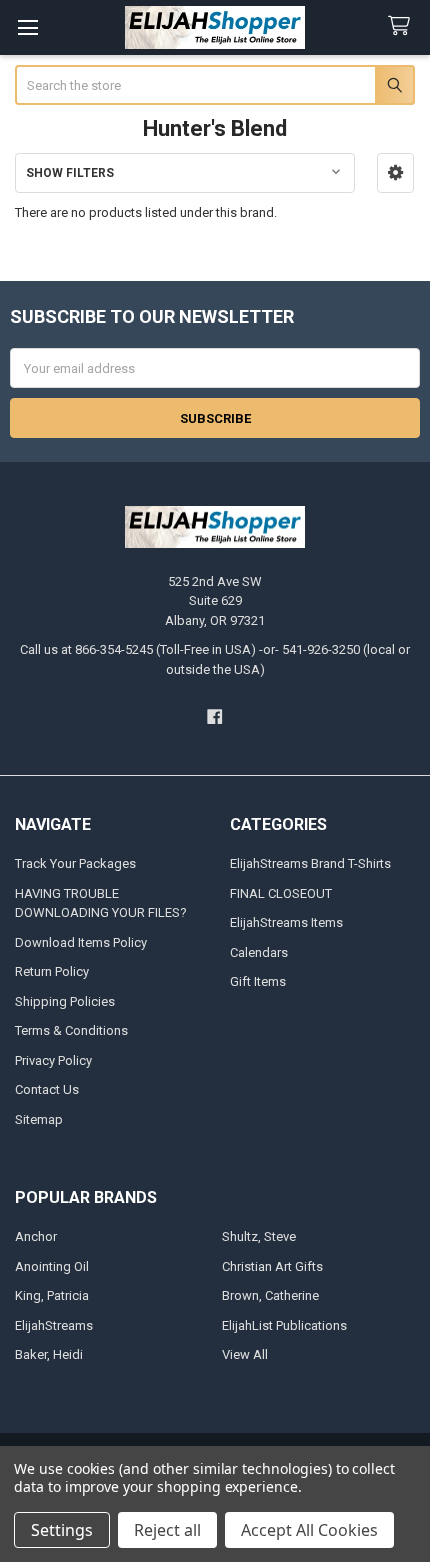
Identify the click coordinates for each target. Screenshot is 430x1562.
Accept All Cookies (309, 1530)
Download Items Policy (81, 942)
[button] (395, 173)
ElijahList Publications (284, 1325)
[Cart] (403, 26)
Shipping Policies (65, 1001)
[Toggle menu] (27, 27)
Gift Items (258, 981)
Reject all (167, 1530)
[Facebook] (214, 716)
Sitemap (39, 1119)
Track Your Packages (75, 863)
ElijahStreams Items (286, 922)
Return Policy (52, 971)
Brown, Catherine (270, 1295)
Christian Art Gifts (272, 1266)
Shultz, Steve (259, 1236)
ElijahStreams (54, 1325)
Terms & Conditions (71, 1030)
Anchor (36, 1236)
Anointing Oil (52, 1266)
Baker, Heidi (49, 1354)
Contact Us (47, 1089)
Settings (62, 1530)
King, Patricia (52, 1295)
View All (245, 1354)
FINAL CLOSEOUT (281, 893)
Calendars (259, 952)
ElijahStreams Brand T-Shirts (310, 863)
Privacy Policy (53, 1060)
